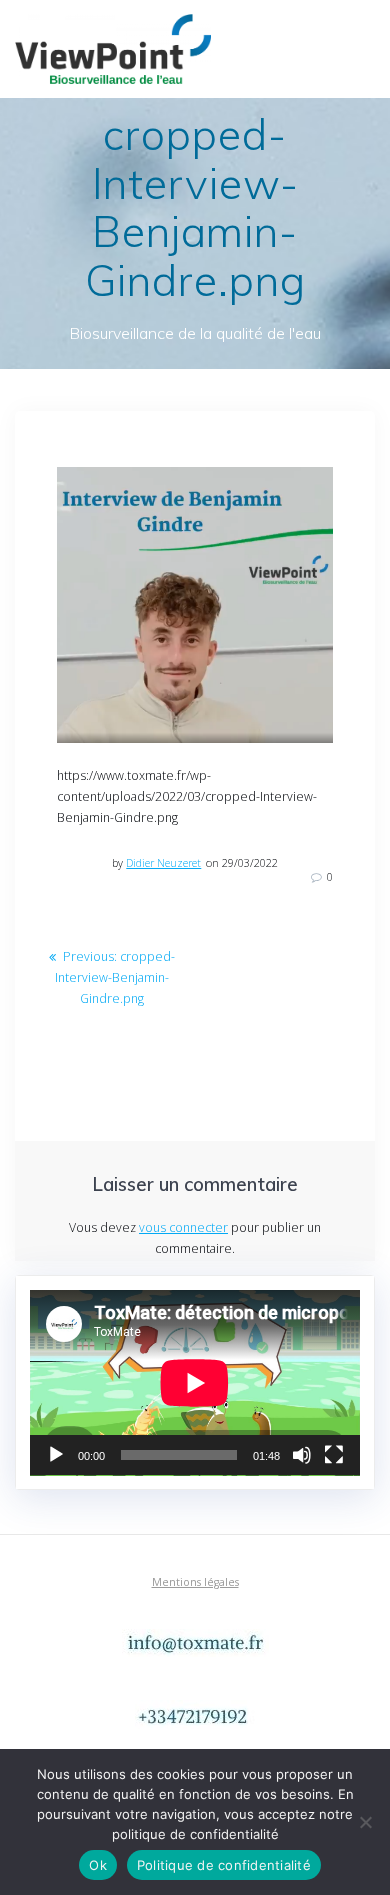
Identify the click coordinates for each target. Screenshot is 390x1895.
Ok (98, 1865)
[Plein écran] (334, 1455)
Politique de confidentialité (224, 1865)
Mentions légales (195, 1582)
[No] (365, 1822)
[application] (195, 1383)
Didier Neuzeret (163, 863)
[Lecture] (56, 1455)
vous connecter (183, 1227)
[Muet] (302, 1455)
